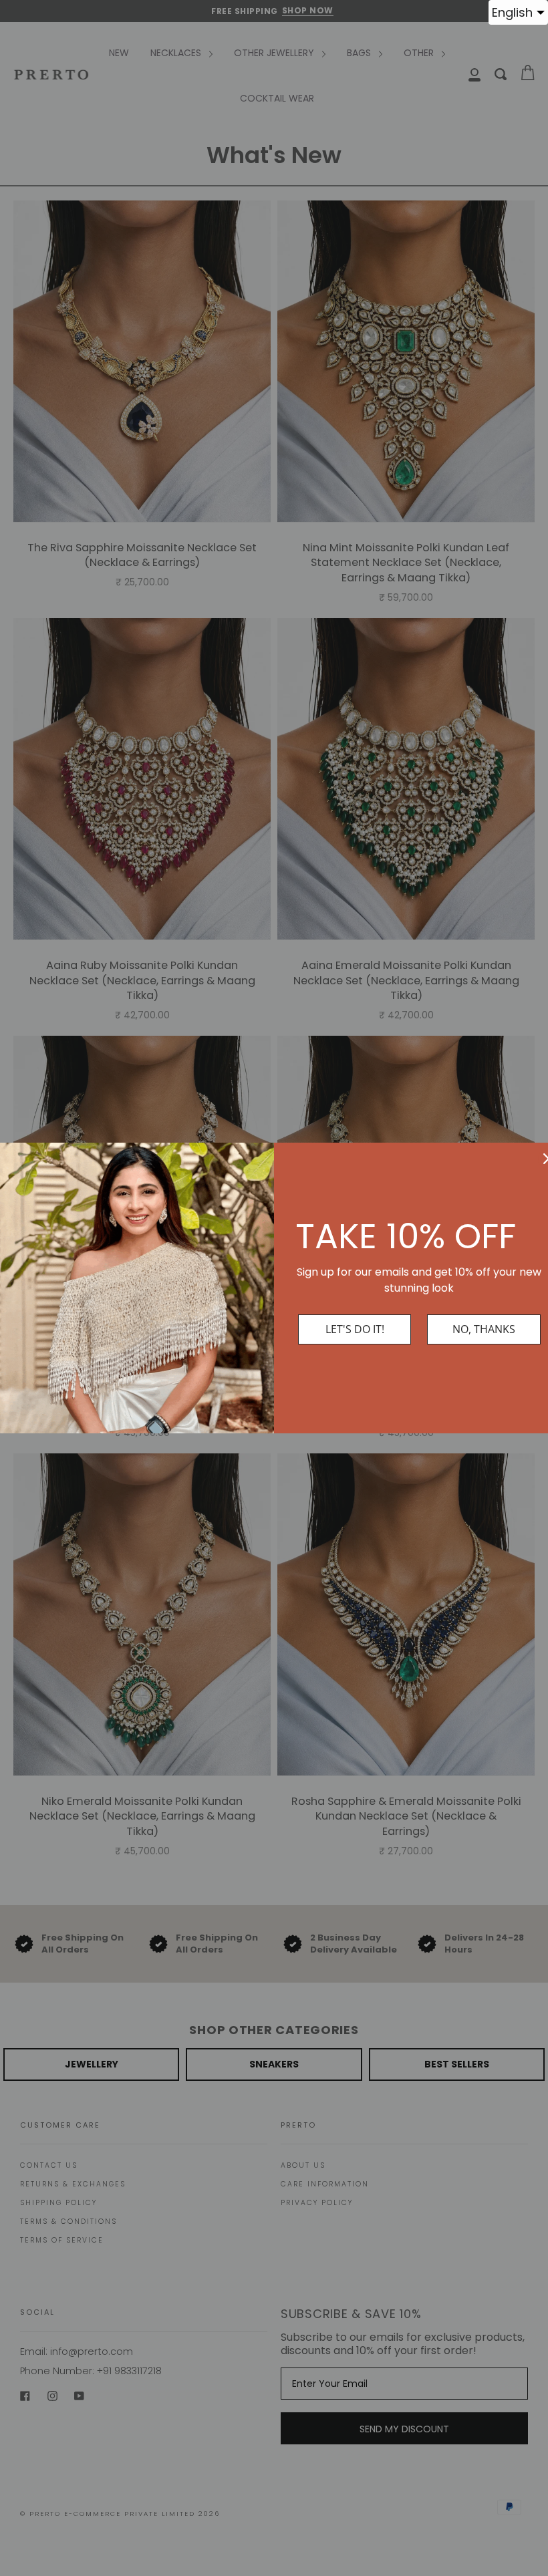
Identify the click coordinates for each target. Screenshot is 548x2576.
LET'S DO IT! (355, 1329)
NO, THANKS (484, 1329)
